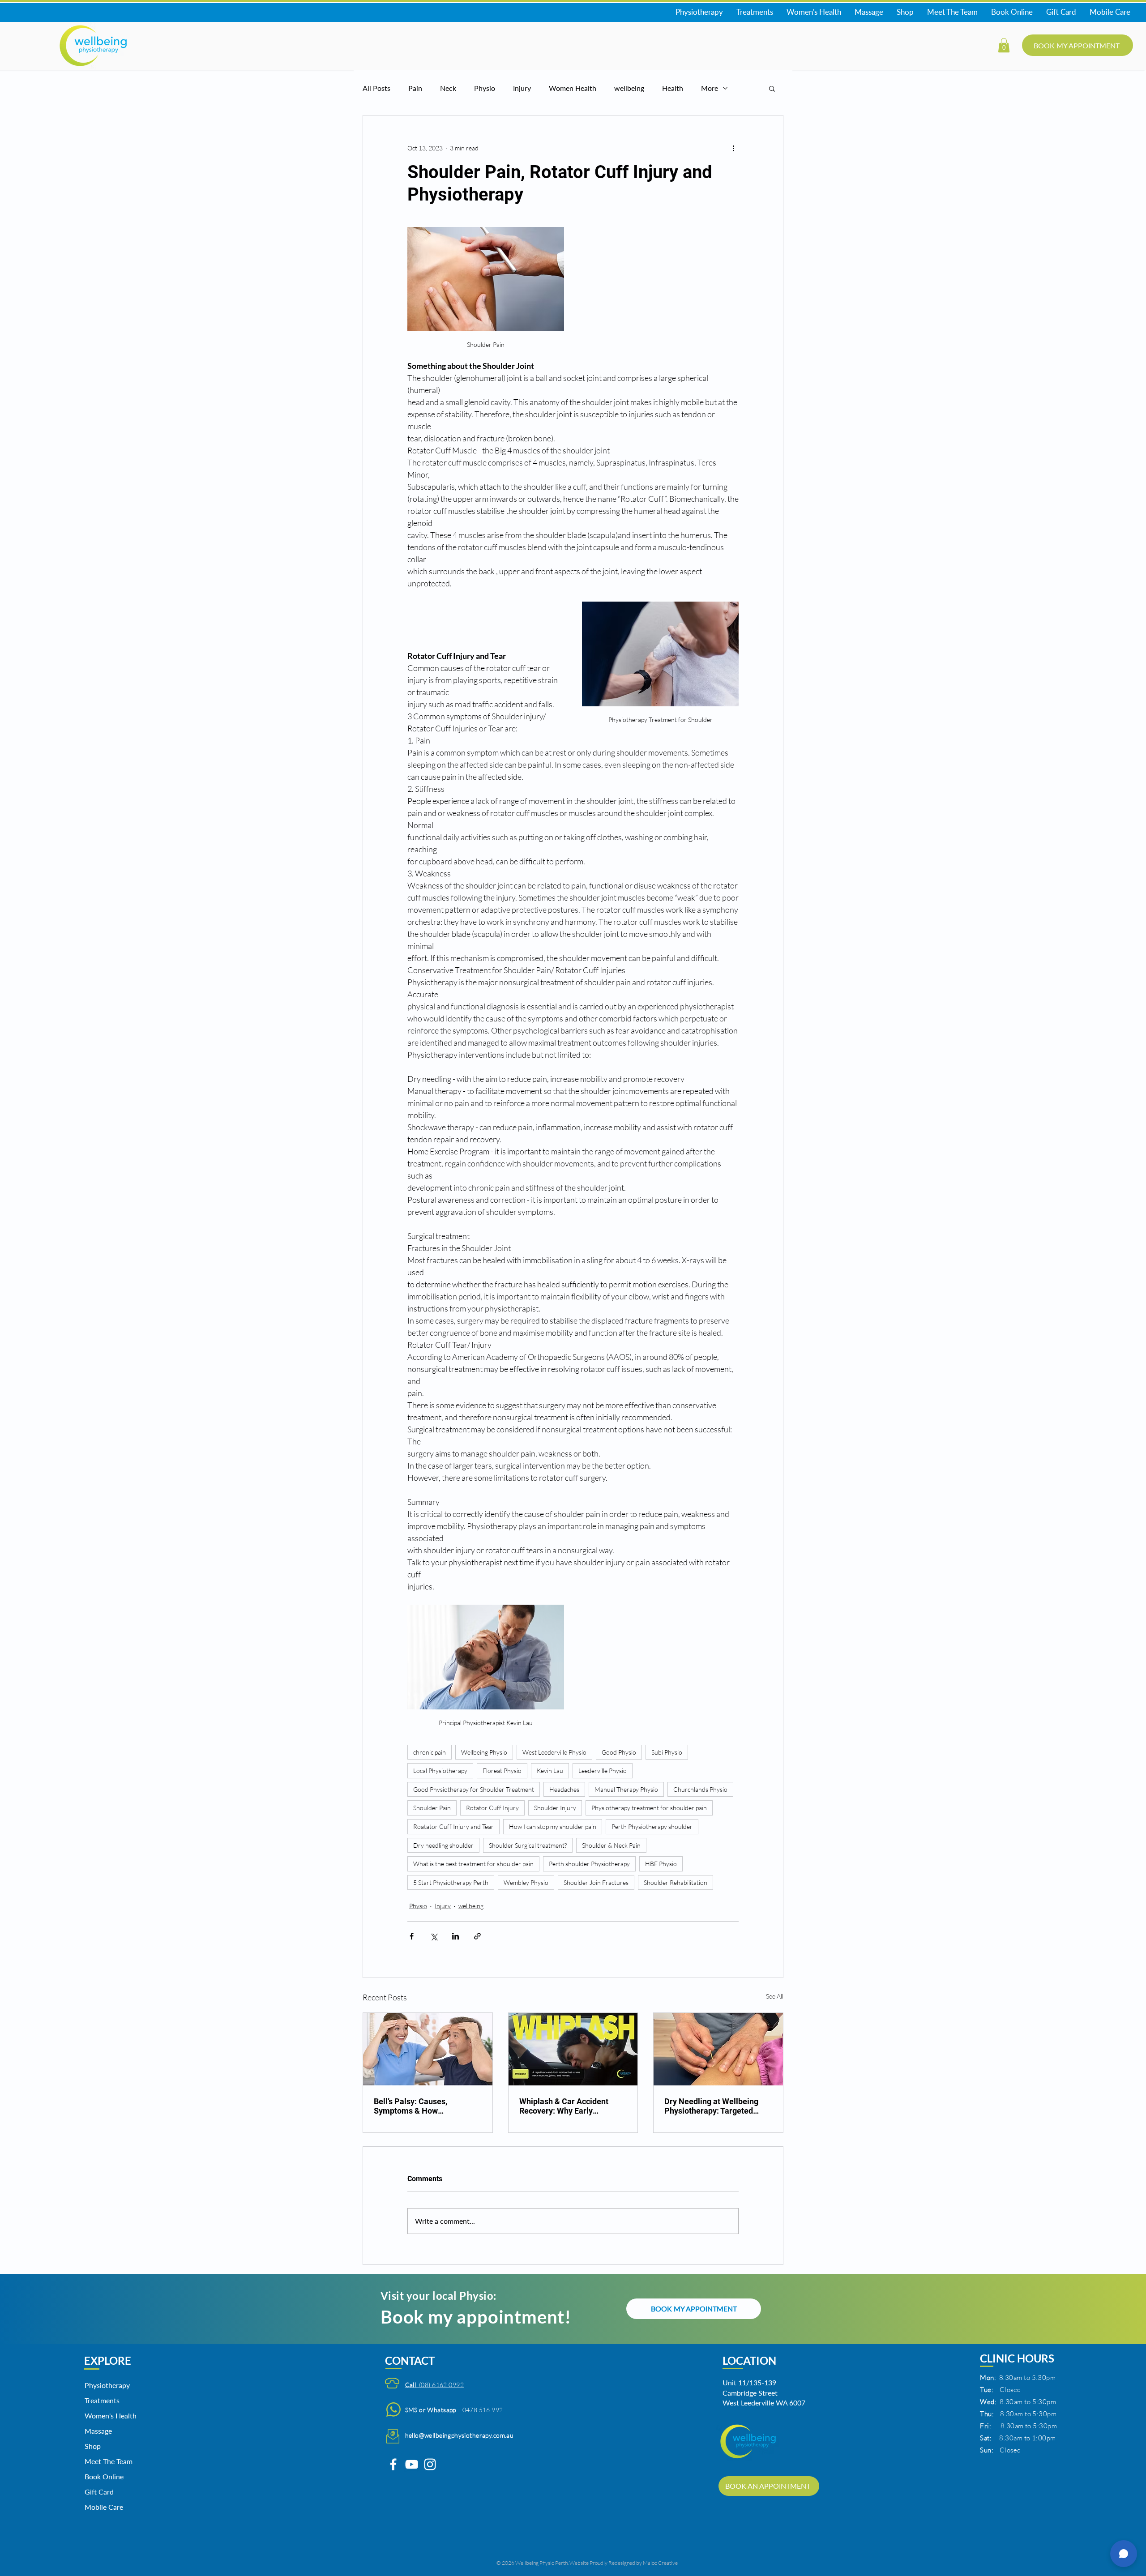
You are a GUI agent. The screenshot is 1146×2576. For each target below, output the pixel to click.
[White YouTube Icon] (412, 2464)
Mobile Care (104, 2507)
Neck (448, 88)
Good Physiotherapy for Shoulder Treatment (474, 1789)
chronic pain (430, 1752)
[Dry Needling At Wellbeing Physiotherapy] (718, 2049)
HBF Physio (661, 1864)
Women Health (573, 88)
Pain (415, 88)
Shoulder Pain (432, 1808)
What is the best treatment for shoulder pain (473, 1864)
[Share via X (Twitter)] (434, 1936)
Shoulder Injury (555, 1808)
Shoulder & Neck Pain (611, 1845)
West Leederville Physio (554, 1752)
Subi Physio (667, 1752)
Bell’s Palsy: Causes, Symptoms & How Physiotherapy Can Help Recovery (417, 2106)
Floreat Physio (502, 1771)
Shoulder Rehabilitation (676, 1882)
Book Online (104, 2476)
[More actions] (733, 148)
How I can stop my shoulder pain (553, 1826)
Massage (98, 2431)
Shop (93, 2446)
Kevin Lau (550, 1771)
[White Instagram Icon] (430, 2464)
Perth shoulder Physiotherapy (589, 1864)
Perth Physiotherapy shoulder (652, 1826)
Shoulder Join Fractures (596, 1882)
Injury (522, 88)
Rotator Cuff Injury (492, 1808)
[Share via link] (477, 1936)
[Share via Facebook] (412, 1936)
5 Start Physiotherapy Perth (451, 1882)
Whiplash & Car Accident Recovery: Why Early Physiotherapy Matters (564, 2106)
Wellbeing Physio (484, 1752)
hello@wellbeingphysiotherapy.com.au (460, 2435)
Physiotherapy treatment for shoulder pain (649, 1808)
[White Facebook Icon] (393, 2464)
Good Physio (619, 1752)
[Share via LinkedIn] (455, 1936)
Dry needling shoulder (443, 1845)
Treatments (102, 2400)
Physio (485, 88)
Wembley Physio (526, 1882)
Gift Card (99, 2492)
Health (673, 88)
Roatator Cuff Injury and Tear (453, 1826)
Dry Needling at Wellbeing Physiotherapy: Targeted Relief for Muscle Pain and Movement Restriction (712, 2106)
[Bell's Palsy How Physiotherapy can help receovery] (428, 2049)
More (710, 88)
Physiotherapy (107, 2385)
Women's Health (107, 2416)
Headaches (564, 1789)
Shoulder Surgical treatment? (528, 1845)
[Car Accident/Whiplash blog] (573, 2049)
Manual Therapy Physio (626, 1789)
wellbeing (629, 88)
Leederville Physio (603, 1771)
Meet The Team (107, 2461)
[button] (1004, 45)
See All (775, 1996)
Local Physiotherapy (440, 1771)
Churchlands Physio (700, 1789)
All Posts (376, 88)
